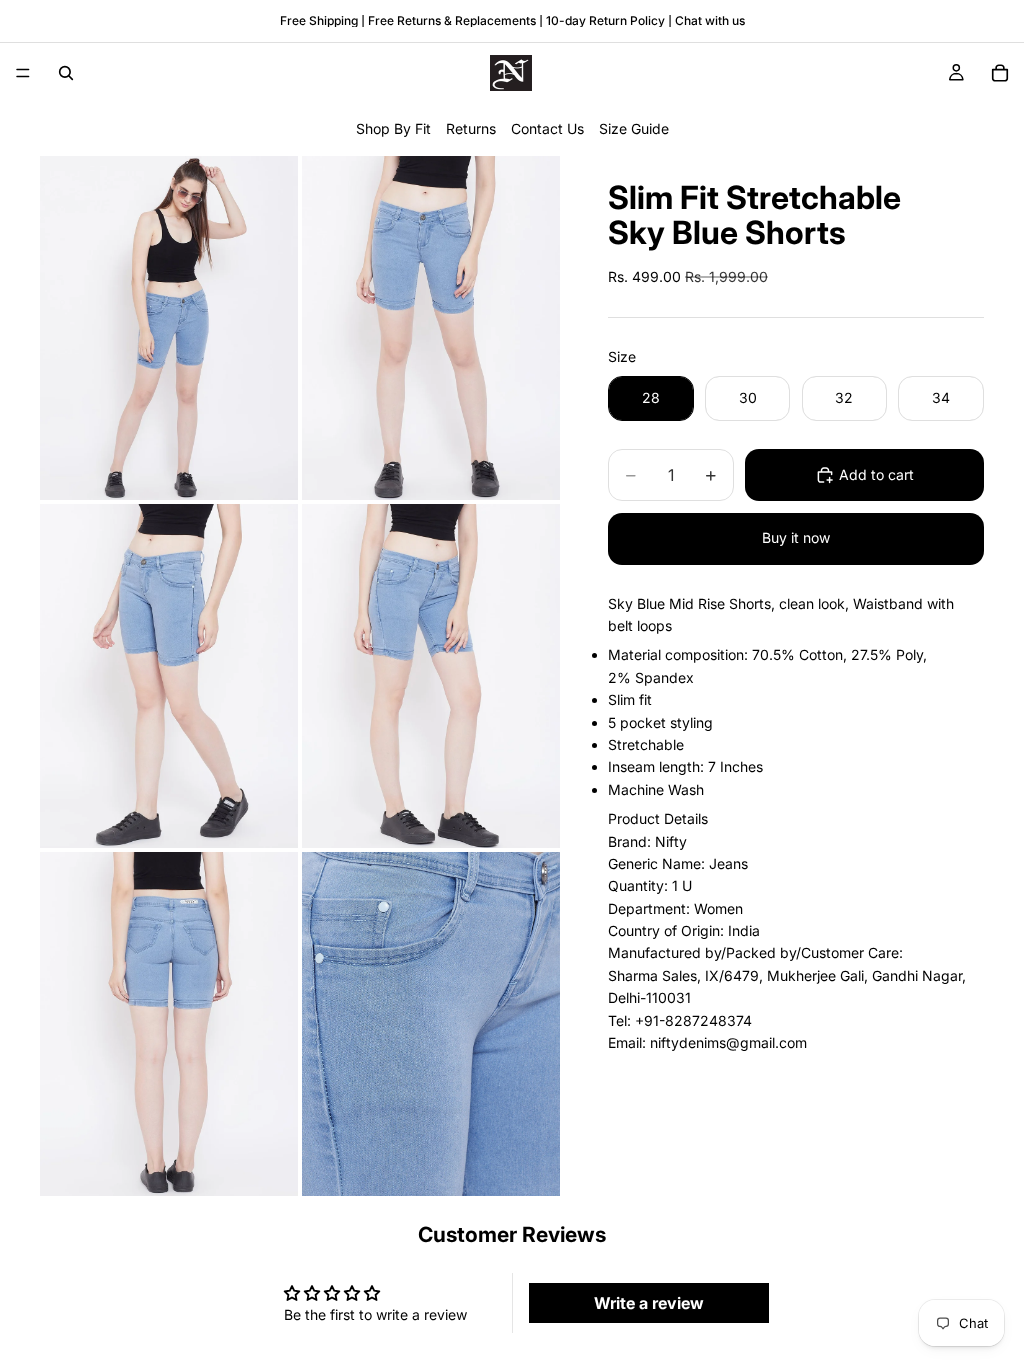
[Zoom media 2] (431, 328)
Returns (471, 128)
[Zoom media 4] (431, 676)
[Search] (66, 73)
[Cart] (1000, 73)
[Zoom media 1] (169, 328)
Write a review (649, 1303)
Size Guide (634, 128)
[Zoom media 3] (169, 676)
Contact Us (547, 128)
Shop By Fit (393, 128)
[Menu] (23, 73)
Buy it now (796, 537)
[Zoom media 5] (169, 1024)
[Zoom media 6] (431, 1024)
